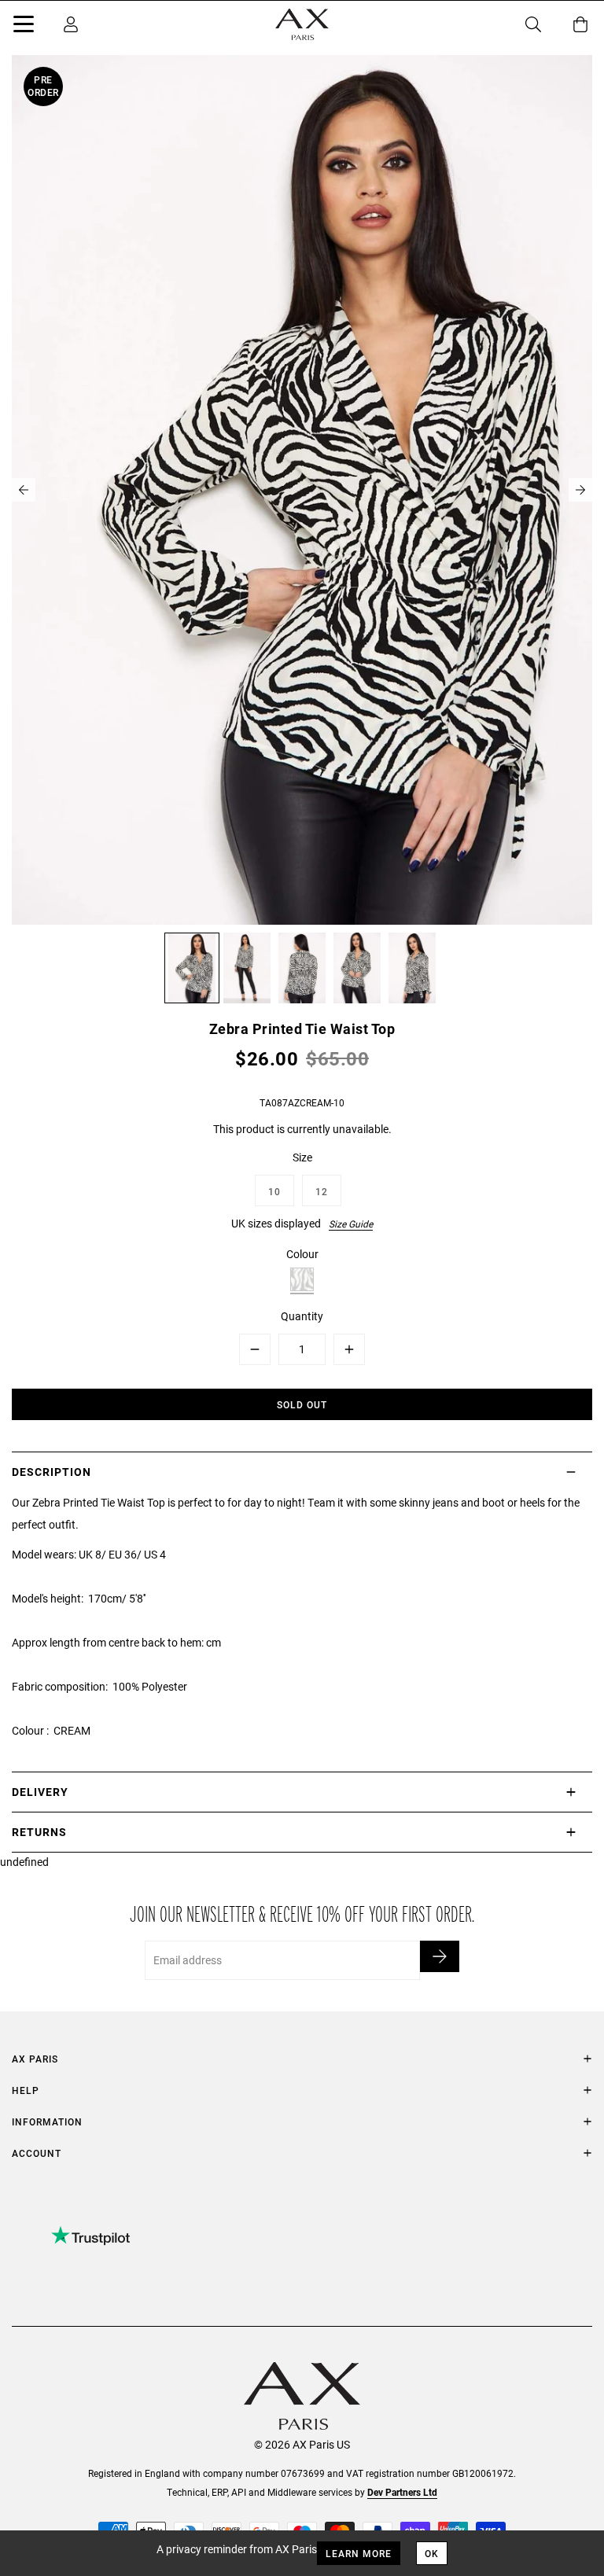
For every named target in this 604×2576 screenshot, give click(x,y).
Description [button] (52, 1472)
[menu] (24, 27)
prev (24, 490)
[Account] (71, 24)
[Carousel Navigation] (302, 490)
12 (322, 1191)
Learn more (359, 2553)
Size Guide (351, 1224)
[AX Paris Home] (302, 24)
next (580, 490)
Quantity (302, 1316)
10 (274, 1191)
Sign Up (440, 1956)
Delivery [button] (40, 1792)
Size (302, 1157)
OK (432, 2553)
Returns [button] (39, 1832)
